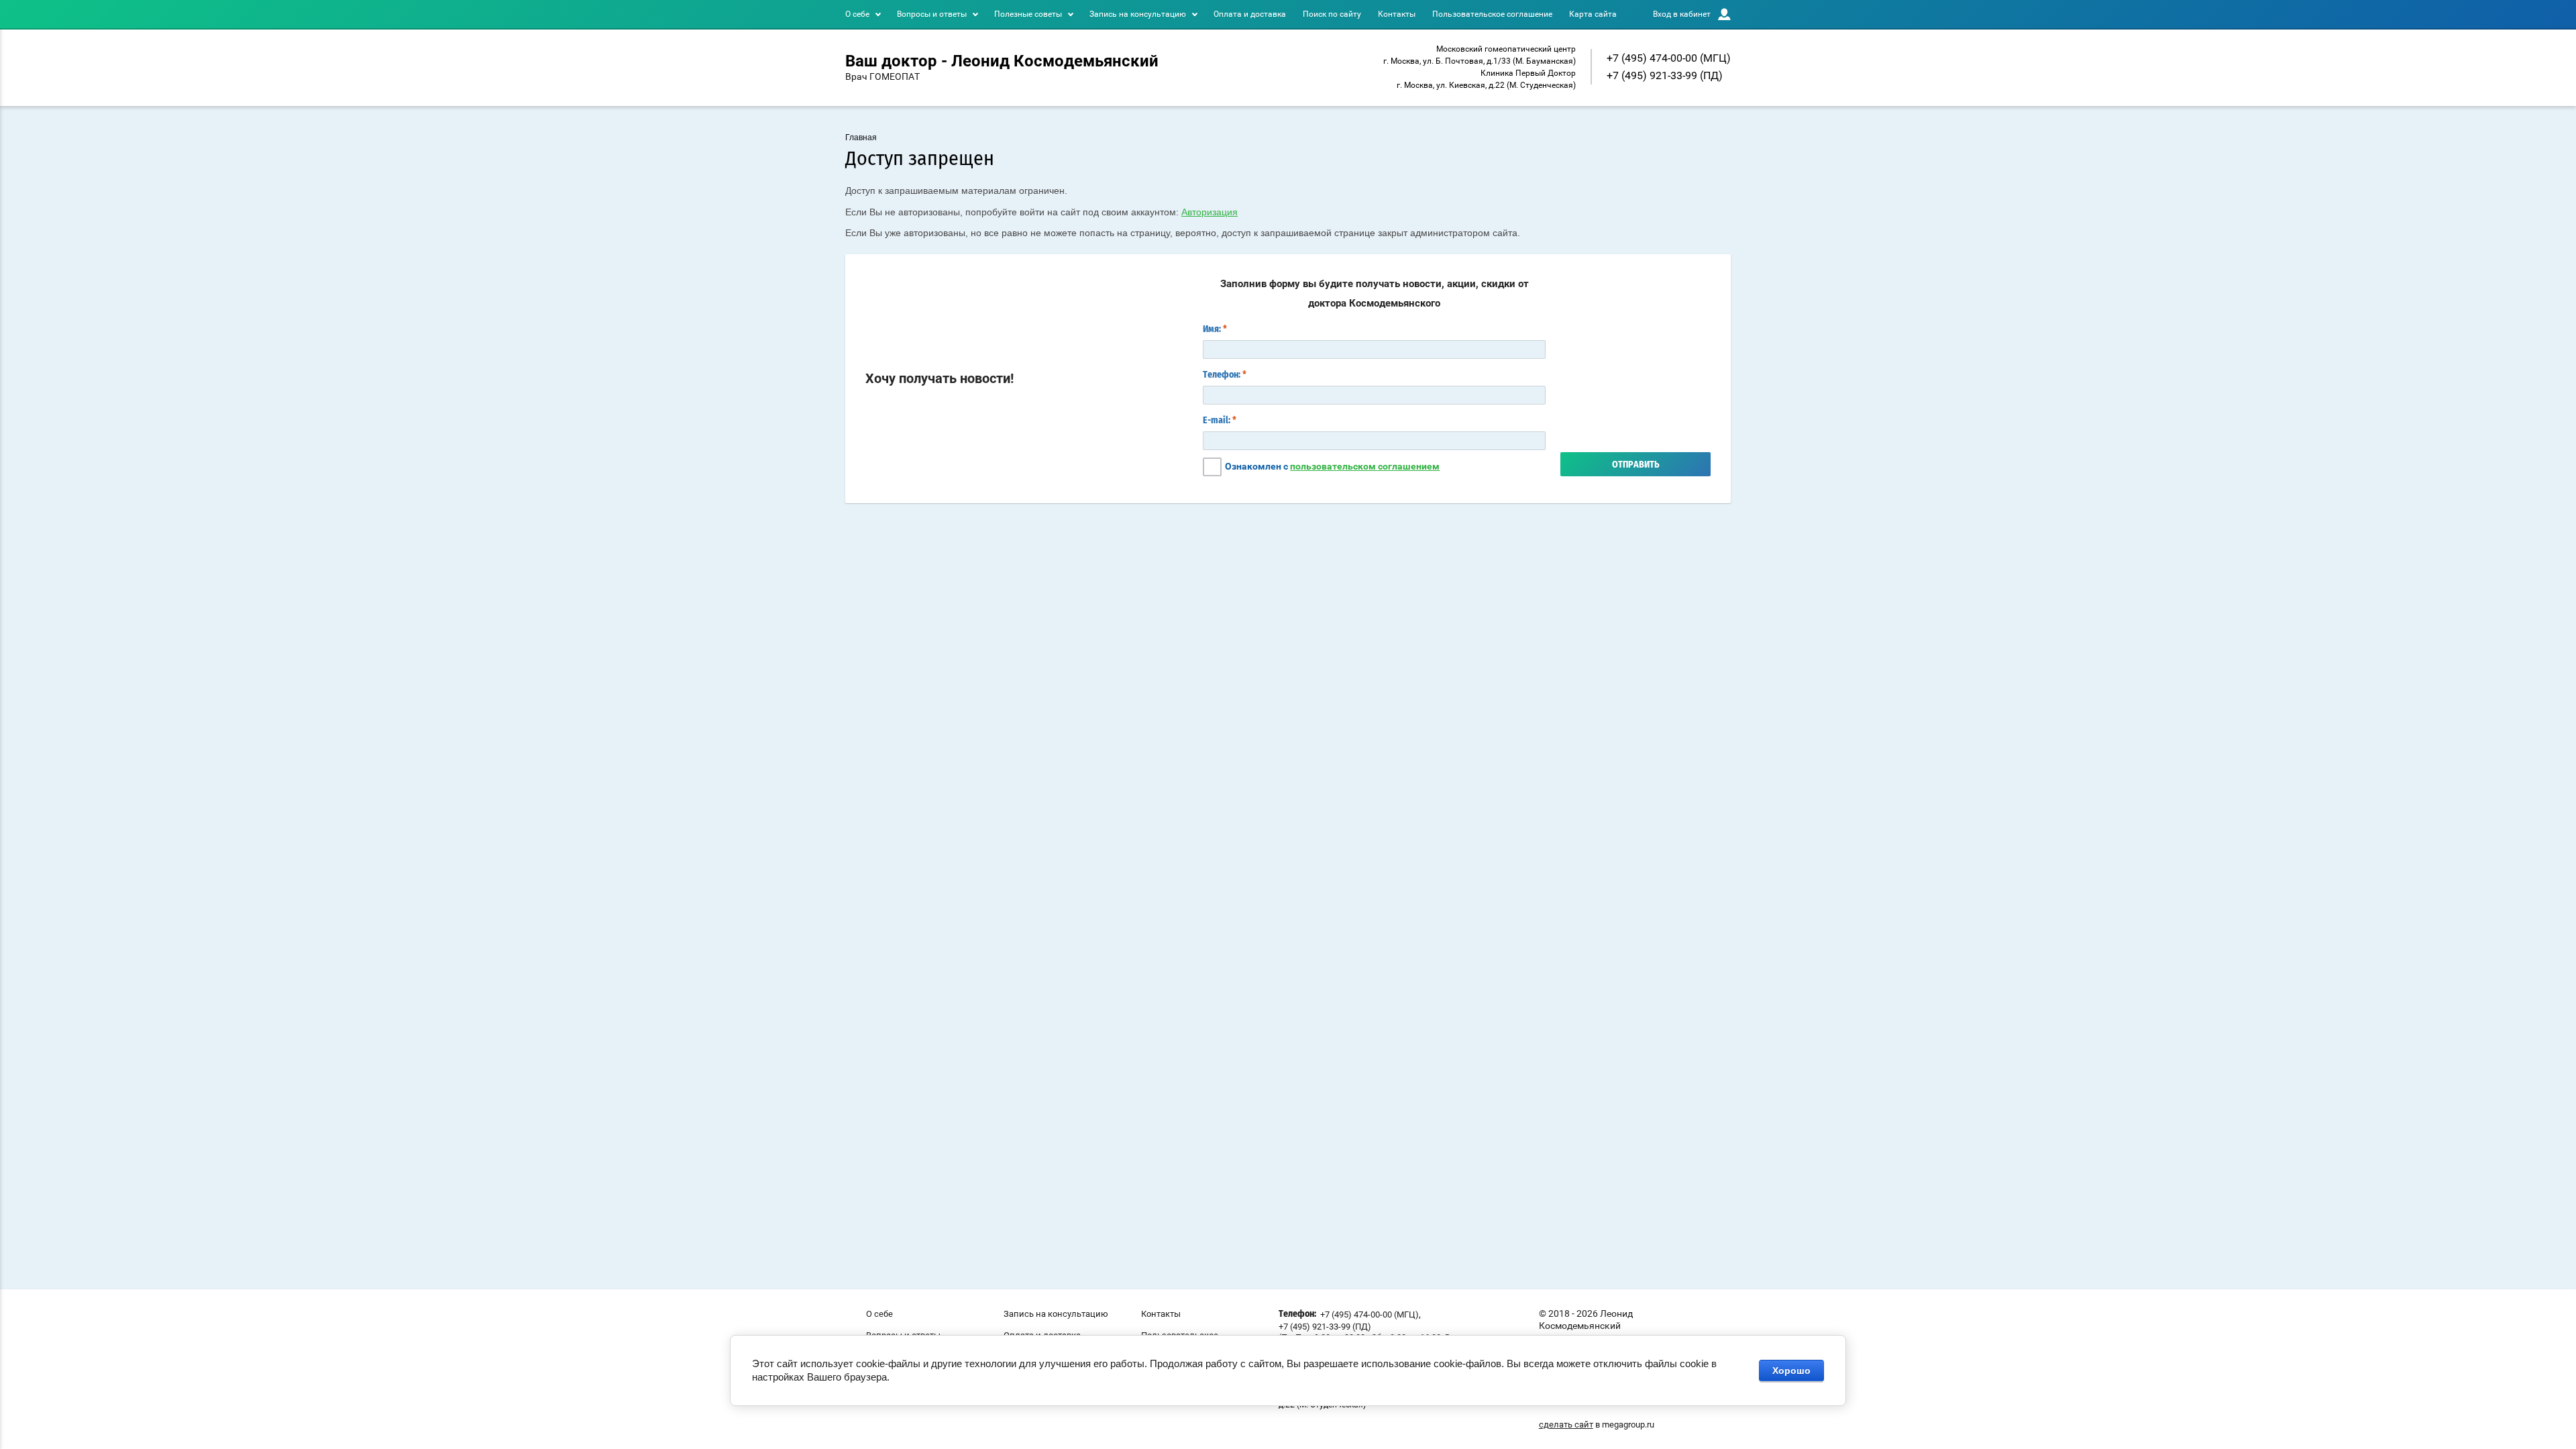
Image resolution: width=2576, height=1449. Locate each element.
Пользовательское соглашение (1492, 14)
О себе (857, 14)
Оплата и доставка (1250, 14)
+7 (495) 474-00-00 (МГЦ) (1669, 58)
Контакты (1397, 14)
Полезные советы (1028, 14)
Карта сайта (1593, 14)
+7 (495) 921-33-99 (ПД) (1665, 75)
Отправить (1636, 465)
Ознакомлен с (1332, 466)
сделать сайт (1566, 1425)
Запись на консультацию (1138, 14)
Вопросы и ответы (932, 14)
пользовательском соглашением (1365, 466)
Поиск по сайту (1332, 14)
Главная (861, 138)
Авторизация (1210, 212)
